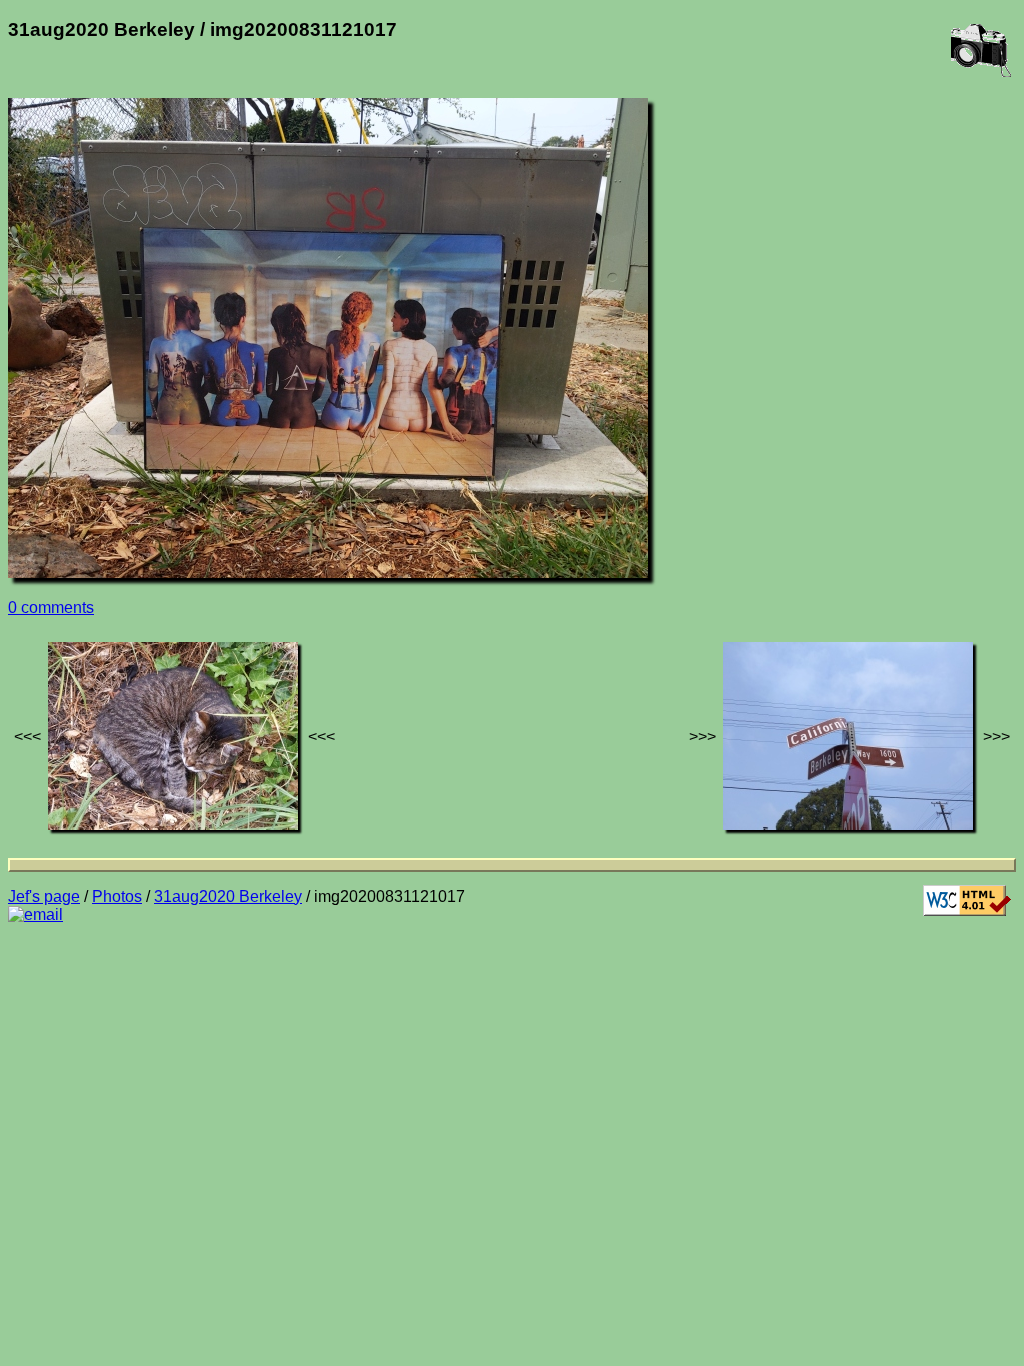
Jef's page (44, 896)
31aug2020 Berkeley (228, 896)
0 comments (51, 607)
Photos (117, 896)
